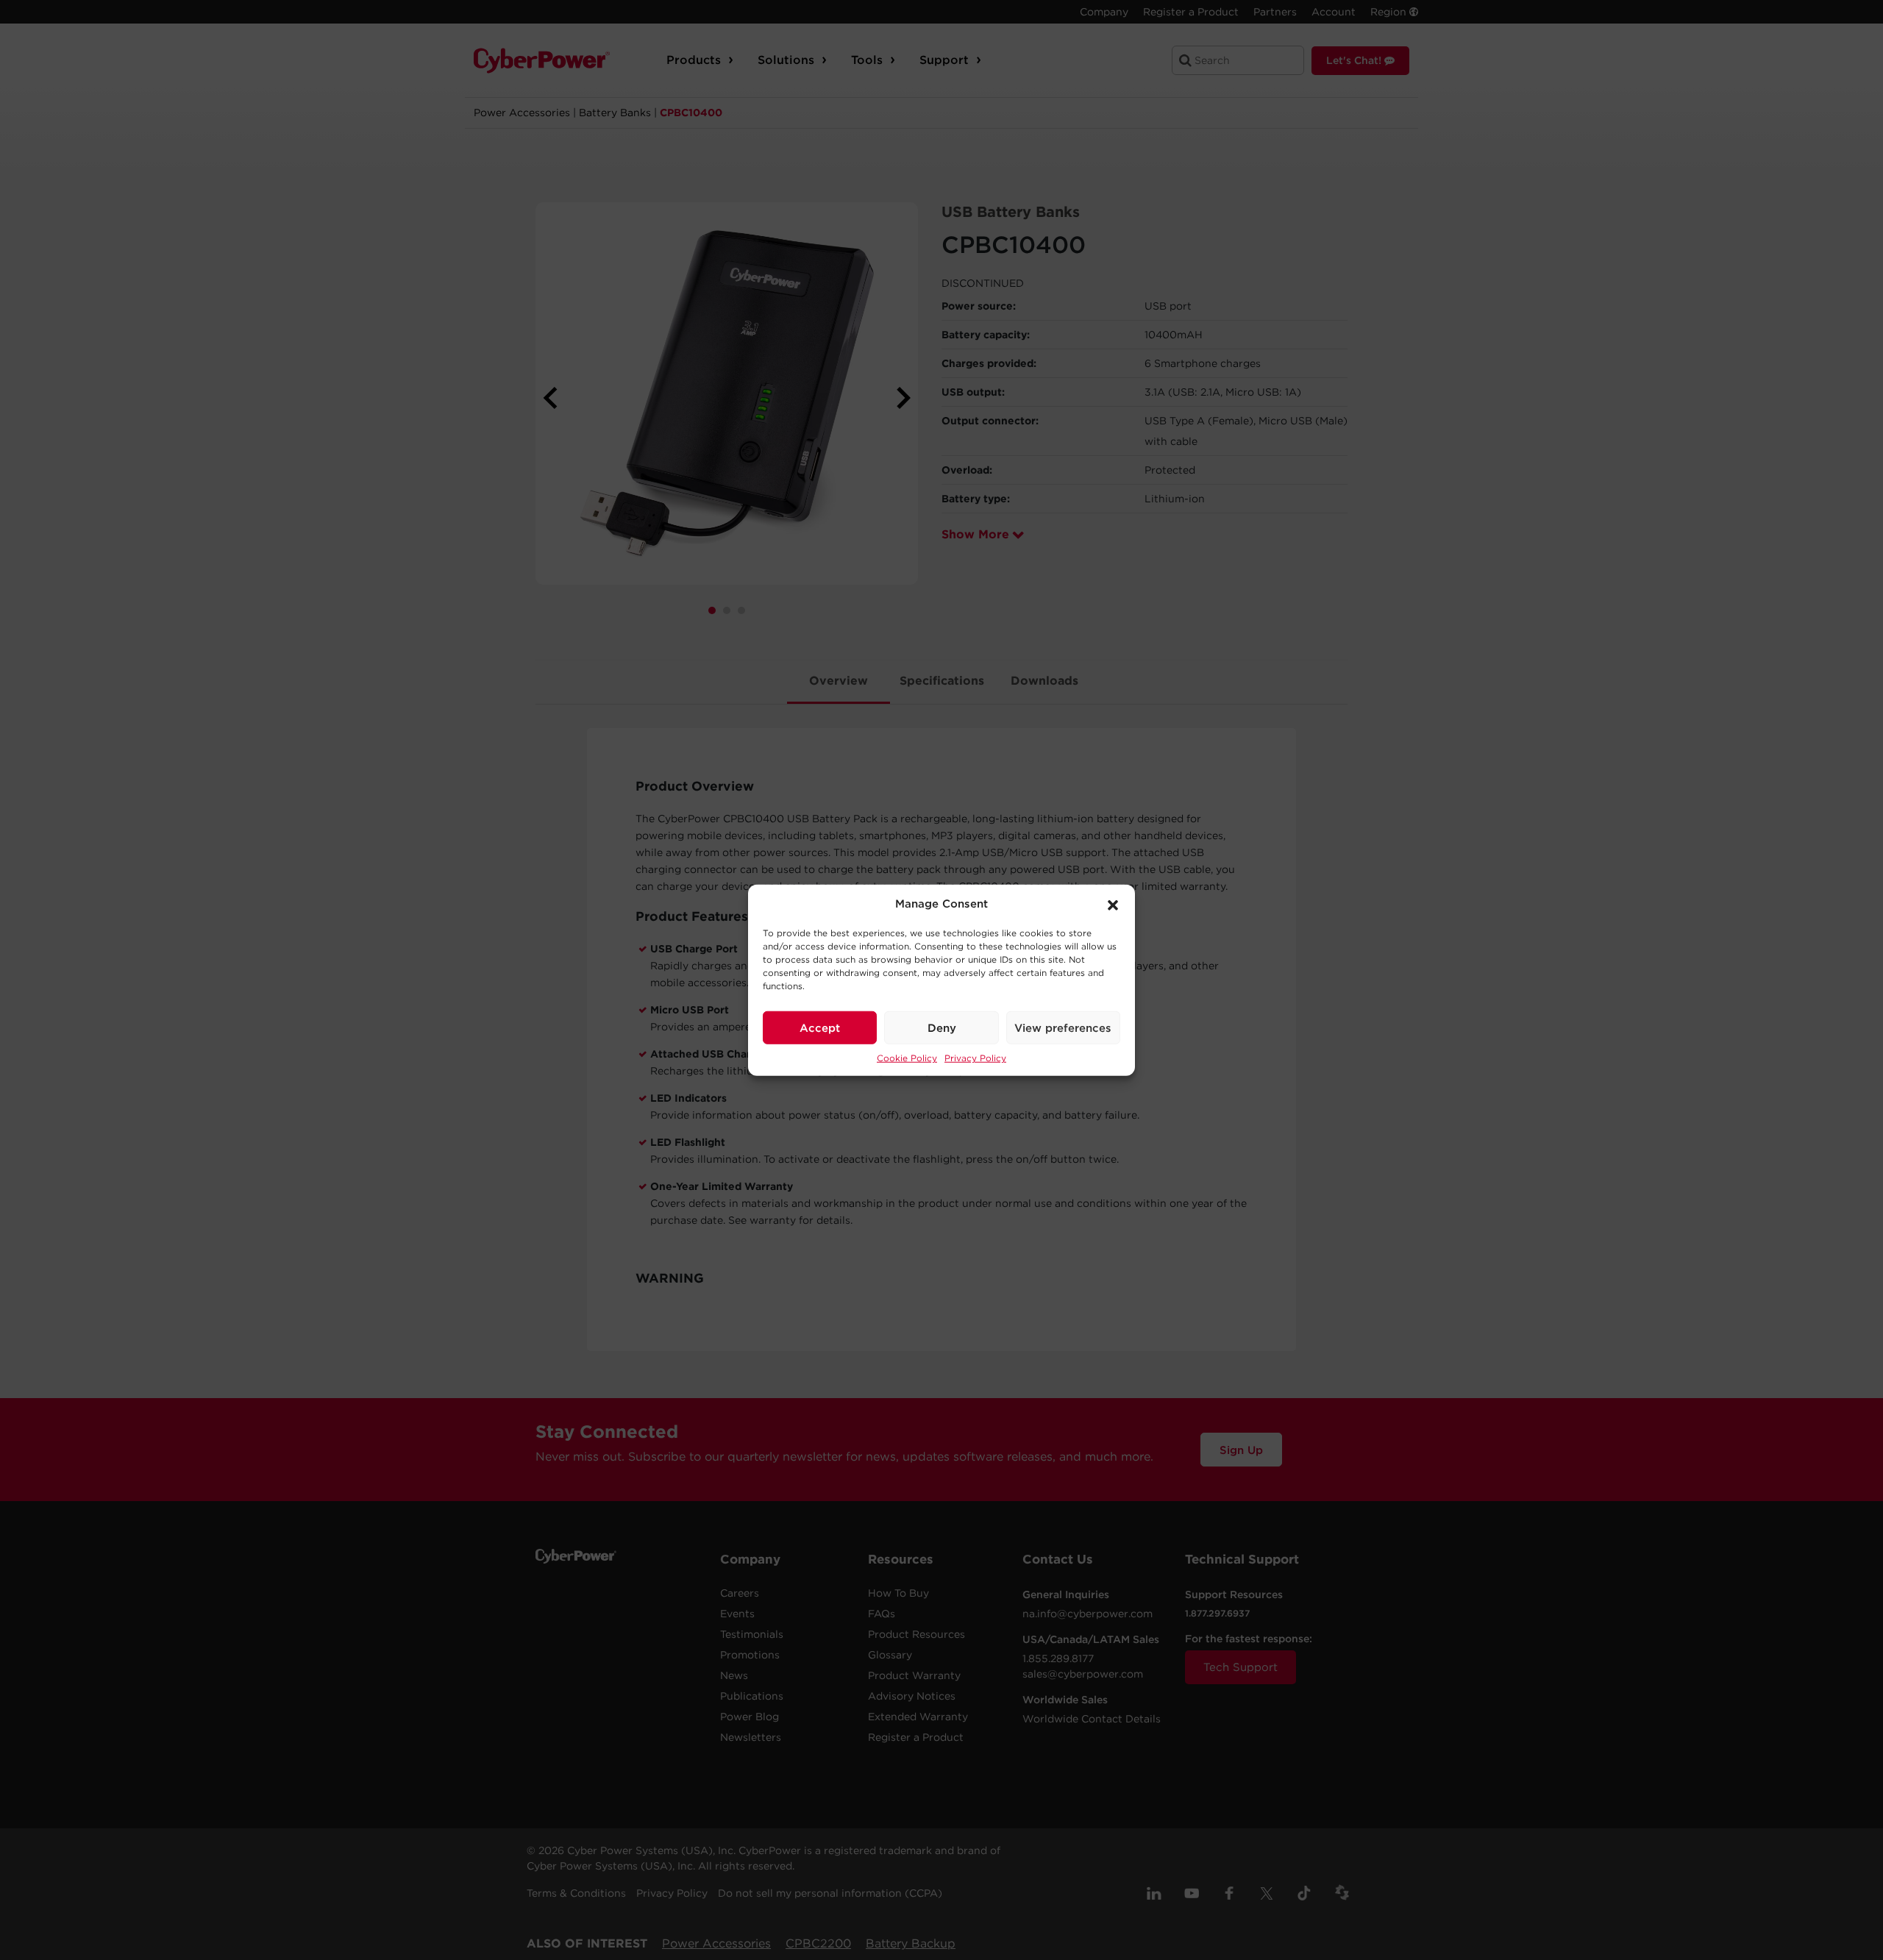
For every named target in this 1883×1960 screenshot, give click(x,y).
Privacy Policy (975, 1058)
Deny (942, 1027)
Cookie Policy (907, 1058)
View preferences (1063, 1027)
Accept (820, 1027)
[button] (1113, 904)
